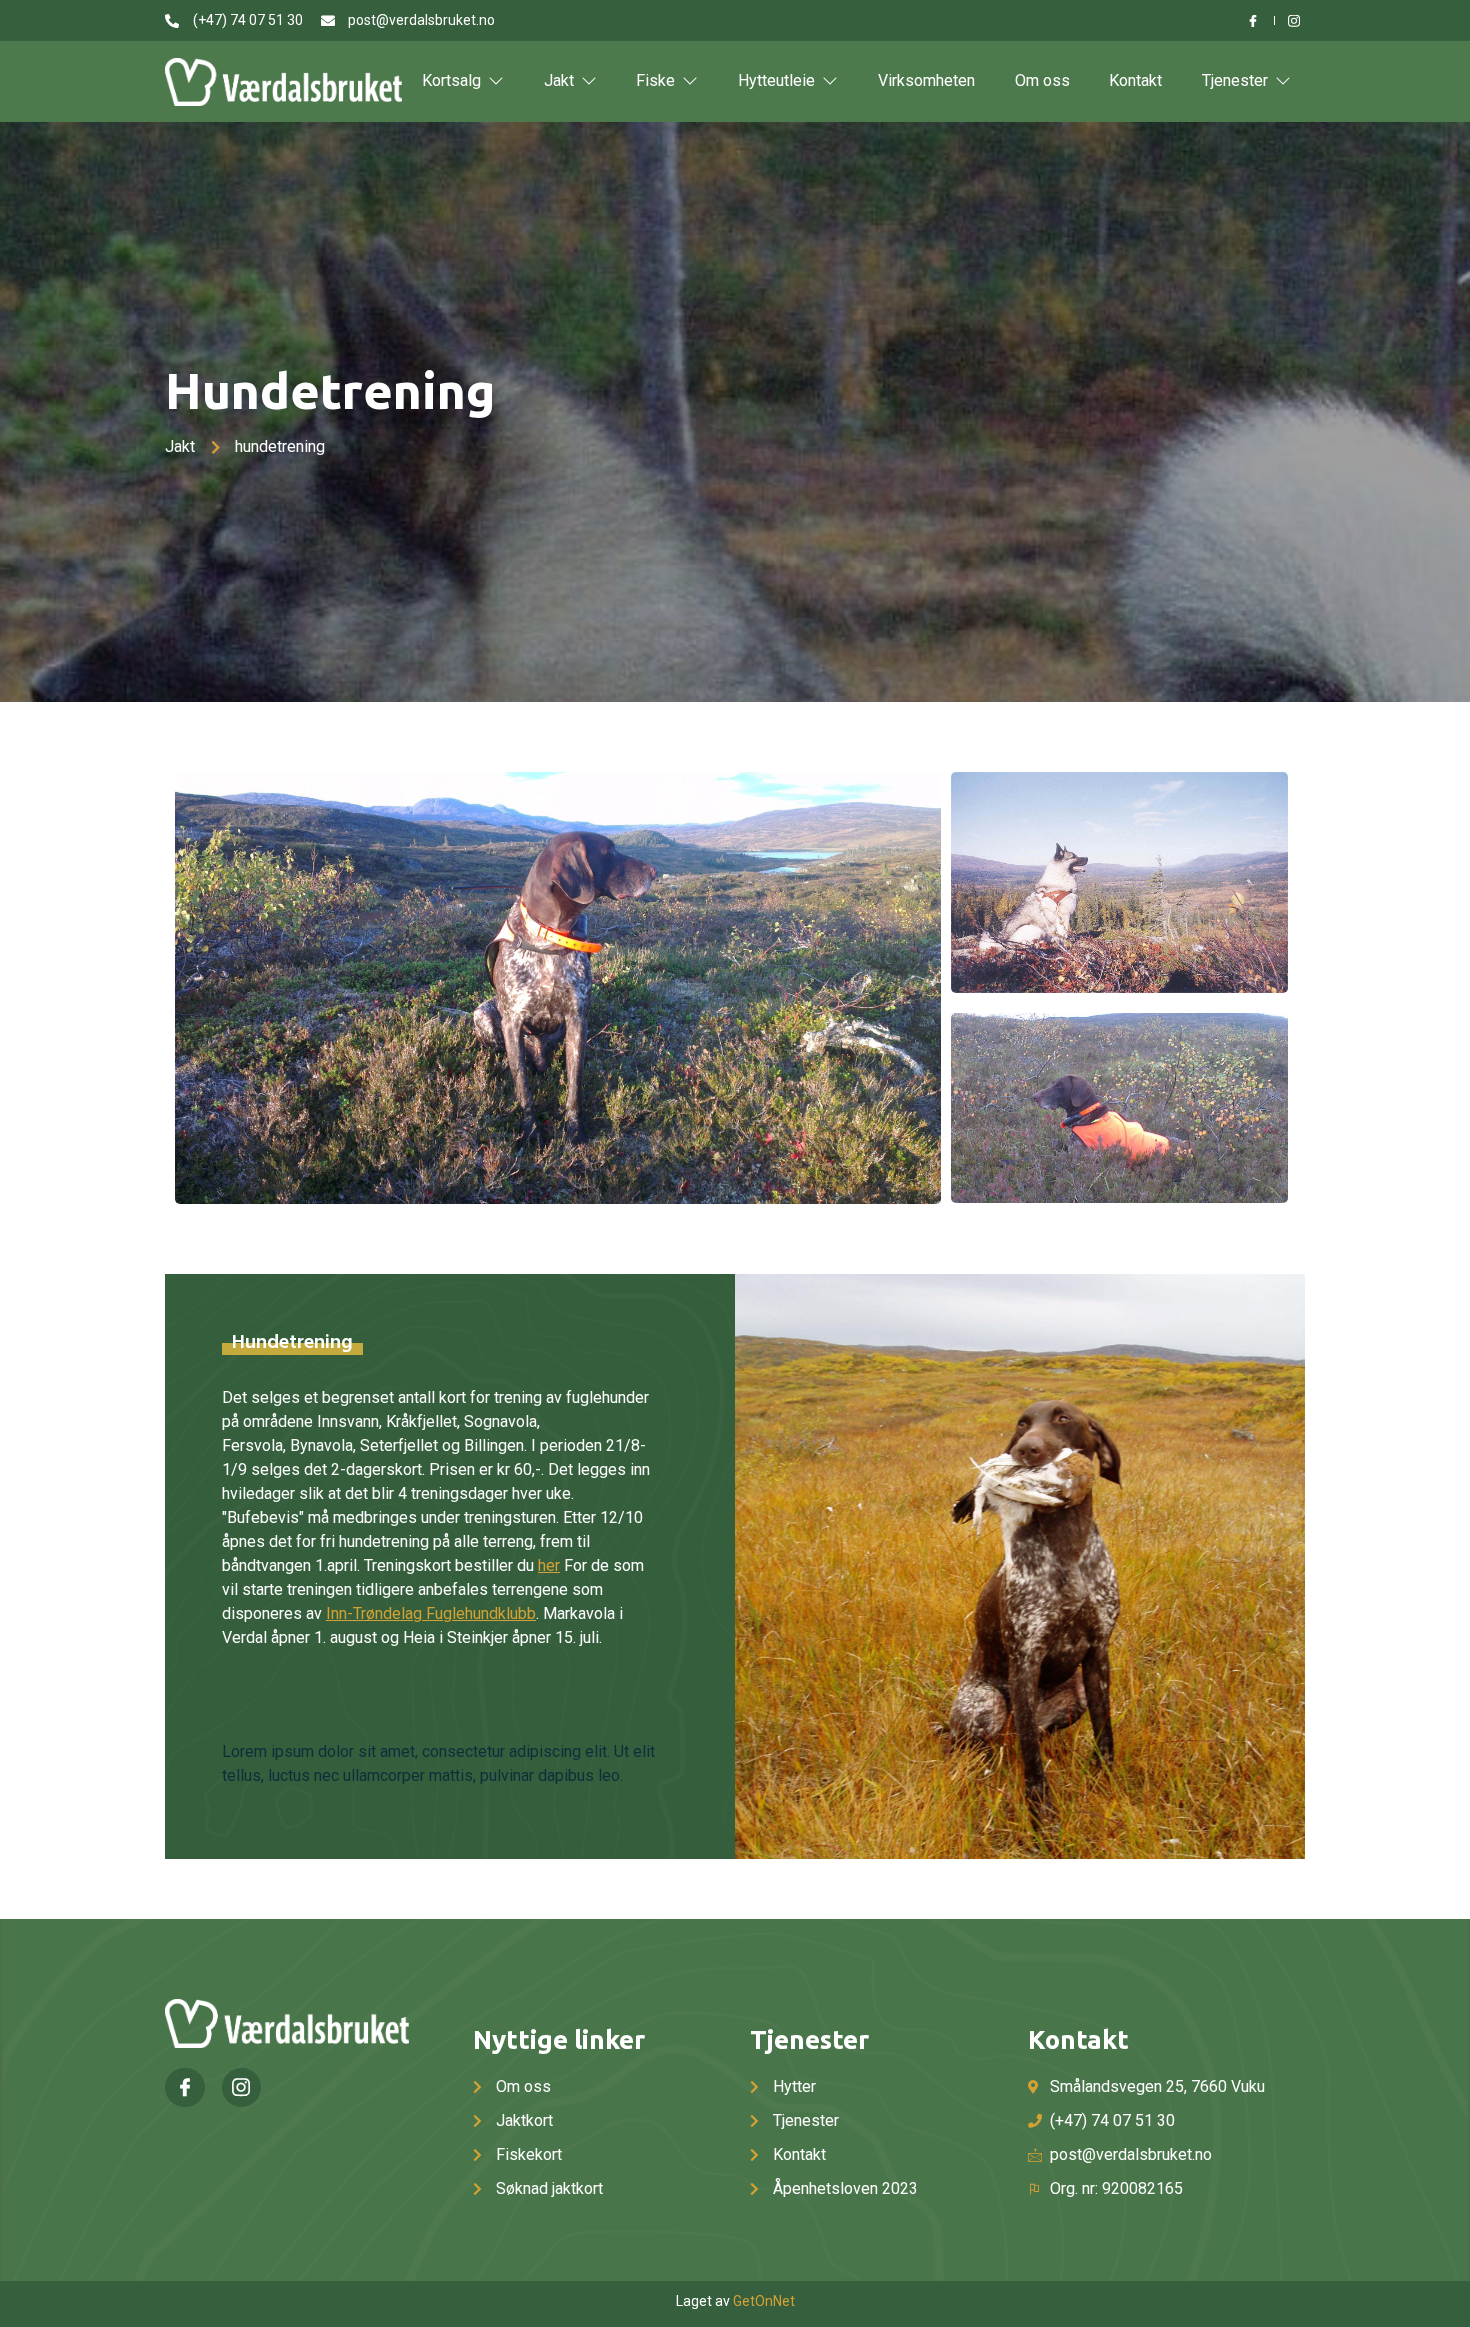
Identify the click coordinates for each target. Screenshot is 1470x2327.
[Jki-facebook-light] (185, 2088)
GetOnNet (764, 2301)
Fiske (655, 80)
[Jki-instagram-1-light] (242, 2088)
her (549, 1565)
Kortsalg (451, 80)
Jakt (559, 80)
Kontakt (1135, 80)
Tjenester (1235, 80)
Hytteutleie (776, 80)
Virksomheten (926, 80)
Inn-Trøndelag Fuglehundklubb (431, 1613)
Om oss (1042, 80)
